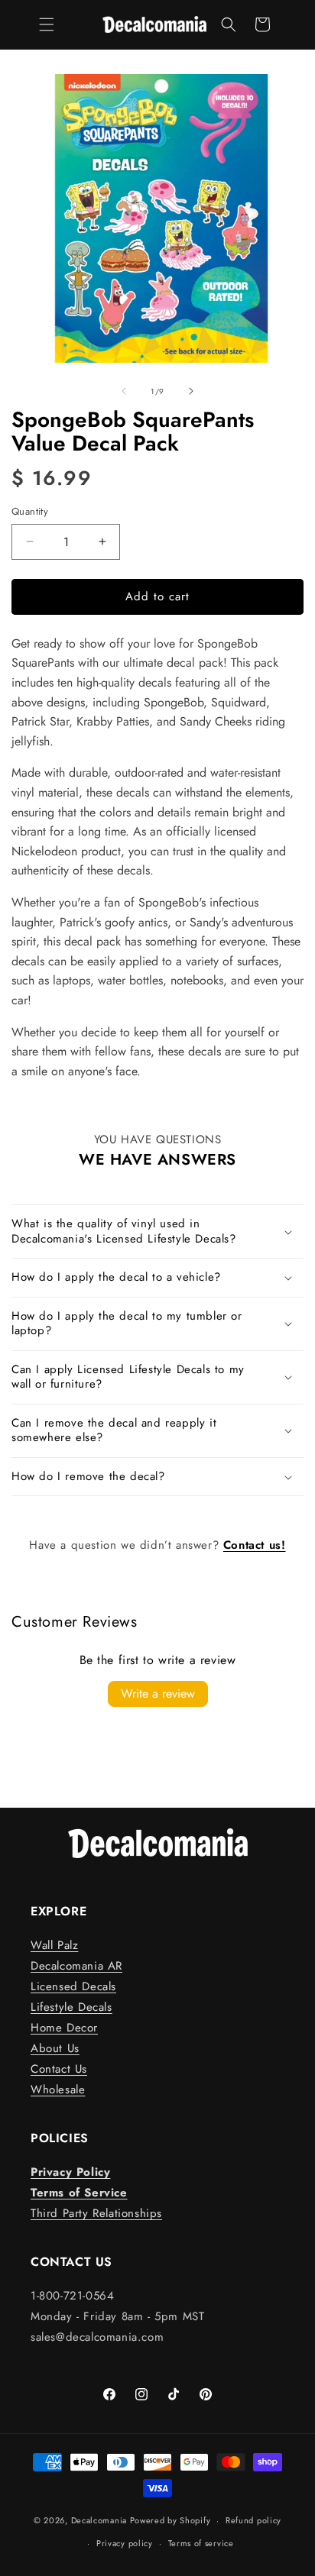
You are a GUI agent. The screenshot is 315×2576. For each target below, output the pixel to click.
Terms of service (201, 2543)
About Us (55, 2048)
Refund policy (253, 2520)
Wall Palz (54, 1945)
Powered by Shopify (170, 2520)
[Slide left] (124, 391)
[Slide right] (191, 391)
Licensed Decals (73, 1986)
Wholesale (58, 2090)
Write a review (158, 1694)
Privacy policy (125, 2543)
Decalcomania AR (76, 1966)
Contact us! (255, 1545)
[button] (47, 24)
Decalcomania (99, 2520)
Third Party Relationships (96, 2213)
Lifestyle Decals (71, 2007)
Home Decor (64, 2028)
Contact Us (59, 2069)
